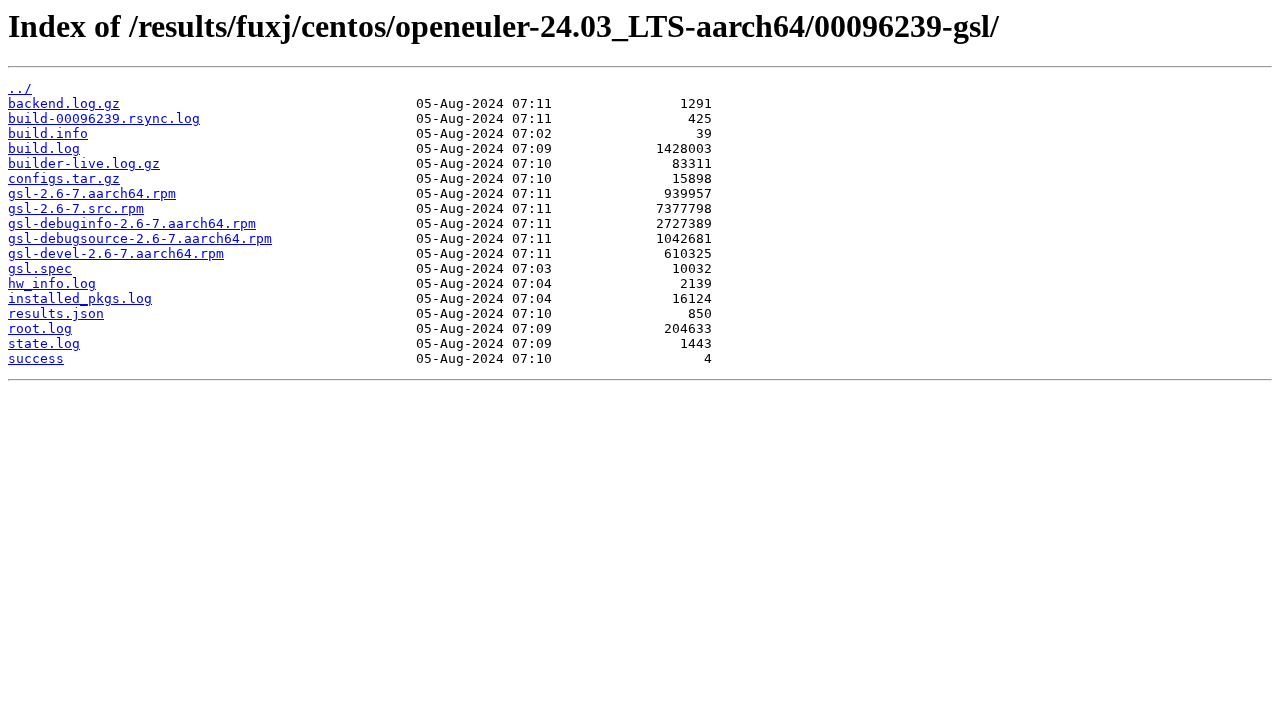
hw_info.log (52, 283)
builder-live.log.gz (84, 163)
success (36, 358)
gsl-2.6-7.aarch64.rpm (92, 193)
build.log (44, 148)
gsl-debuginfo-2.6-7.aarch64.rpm (132, 223)
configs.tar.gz (64, 178)
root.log (40, 328)
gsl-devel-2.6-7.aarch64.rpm (116, 253)
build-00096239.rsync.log (104, 118)
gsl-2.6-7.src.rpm (76, 208)
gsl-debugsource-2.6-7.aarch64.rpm (140, 238)
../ (20, 88)
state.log (44, 343)
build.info (48, 133)
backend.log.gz (64, 103)
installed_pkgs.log (80, 298)
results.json (56, 313)
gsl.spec (40, 268)
